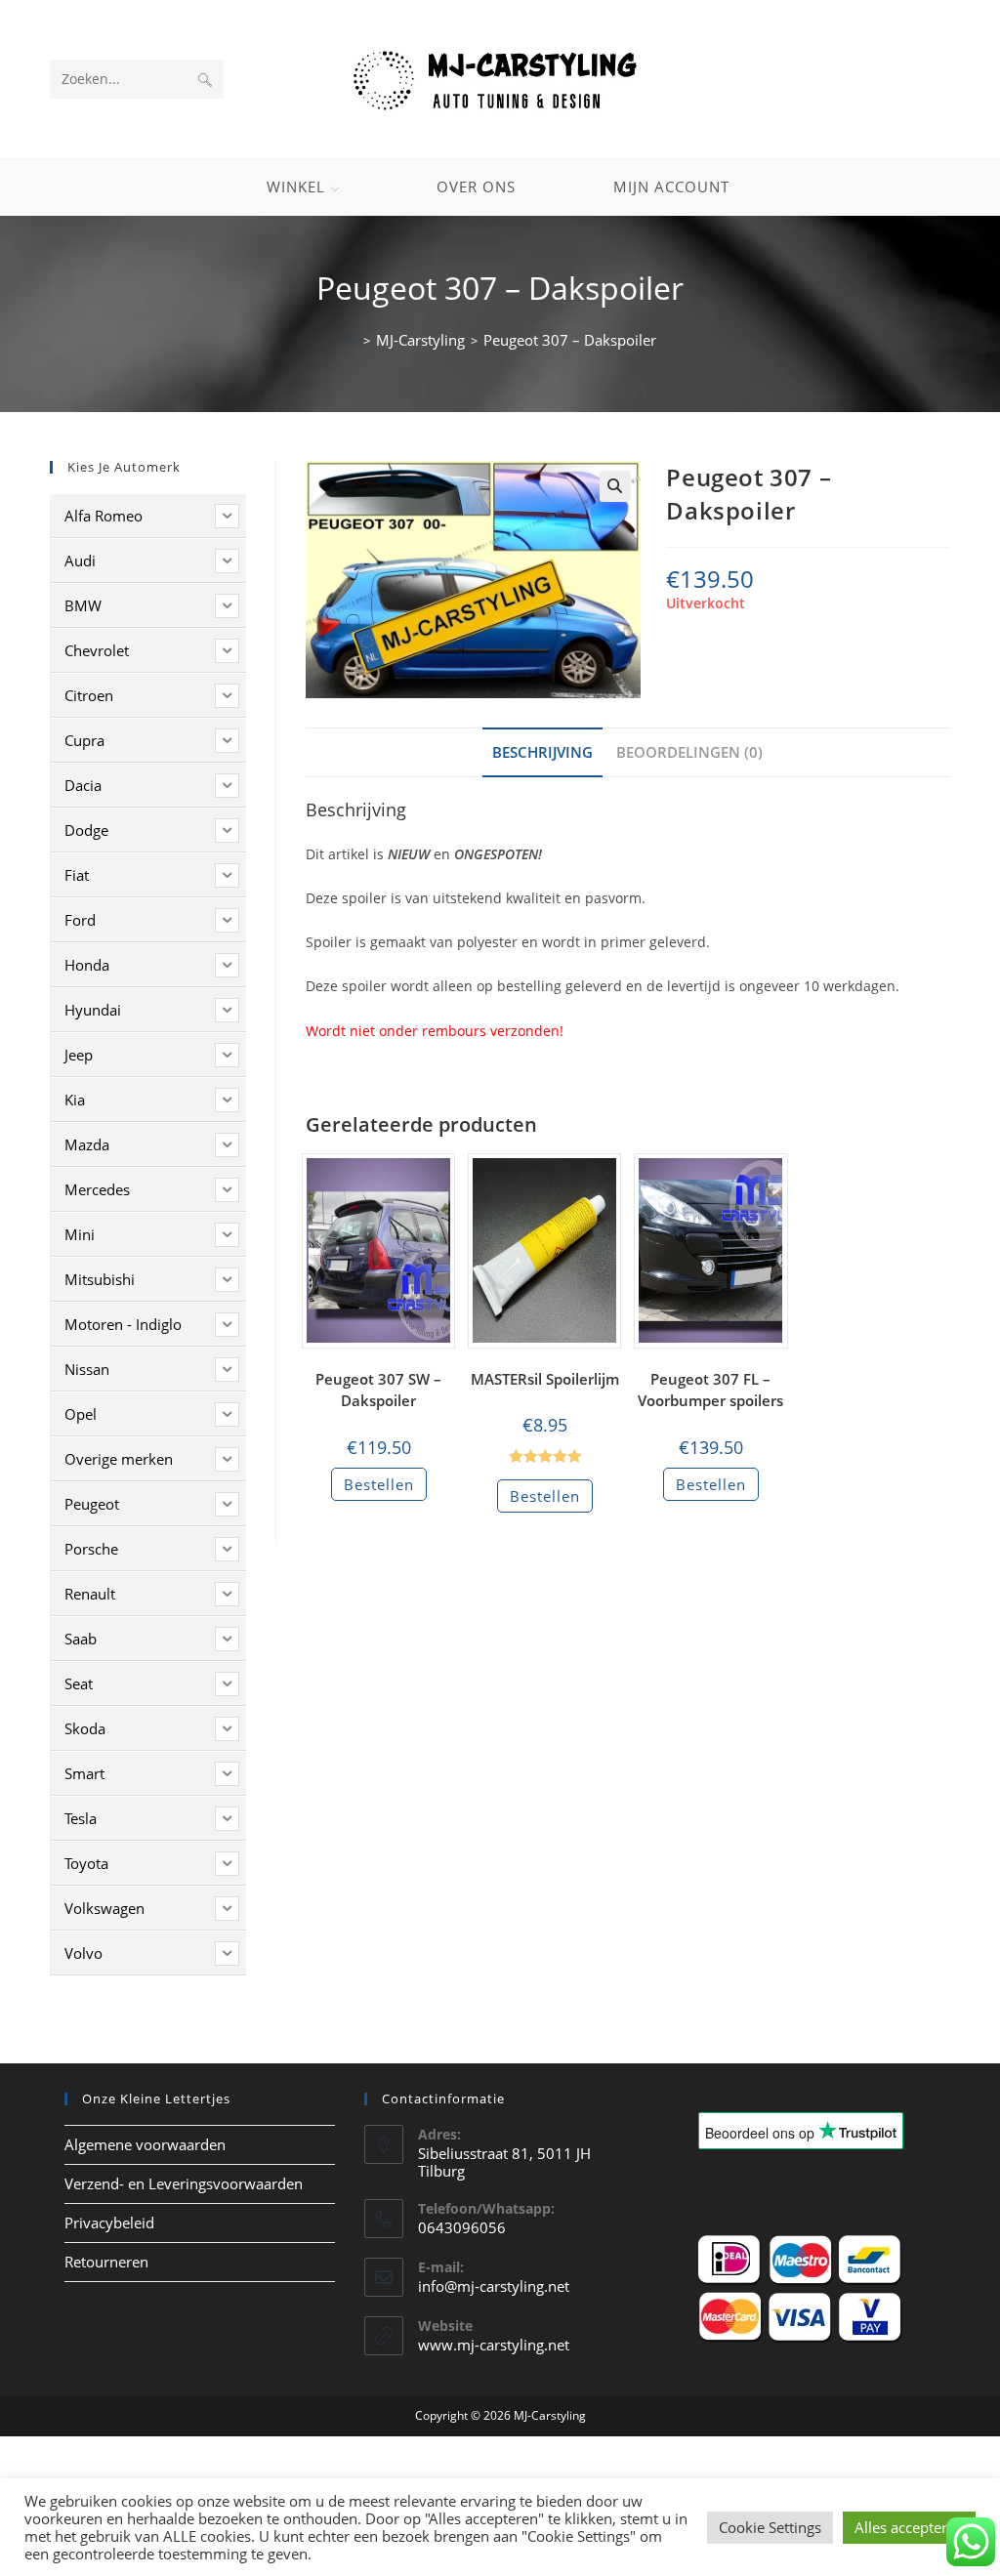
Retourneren (106, 2262)
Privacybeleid (109, 2223)
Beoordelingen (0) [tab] (689, 752)
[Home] (351, 340)
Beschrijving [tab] (542, 752)
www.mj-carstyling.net (494, 2345)
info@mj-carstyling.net (494, 2286)
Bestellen (379, 1484)
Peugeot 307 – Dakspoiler (570, 340)
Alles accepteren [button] (909, 2527)
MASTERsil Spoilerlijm (545, 1379)
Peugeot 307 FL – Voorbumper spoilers (710, 1390)
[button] (615, 486)
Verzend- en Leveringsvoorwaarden (184, 2183)
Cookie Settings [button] (770, 2527)
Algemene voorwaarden (145, 2144)
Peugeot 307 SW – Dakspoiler (378, 1390)
